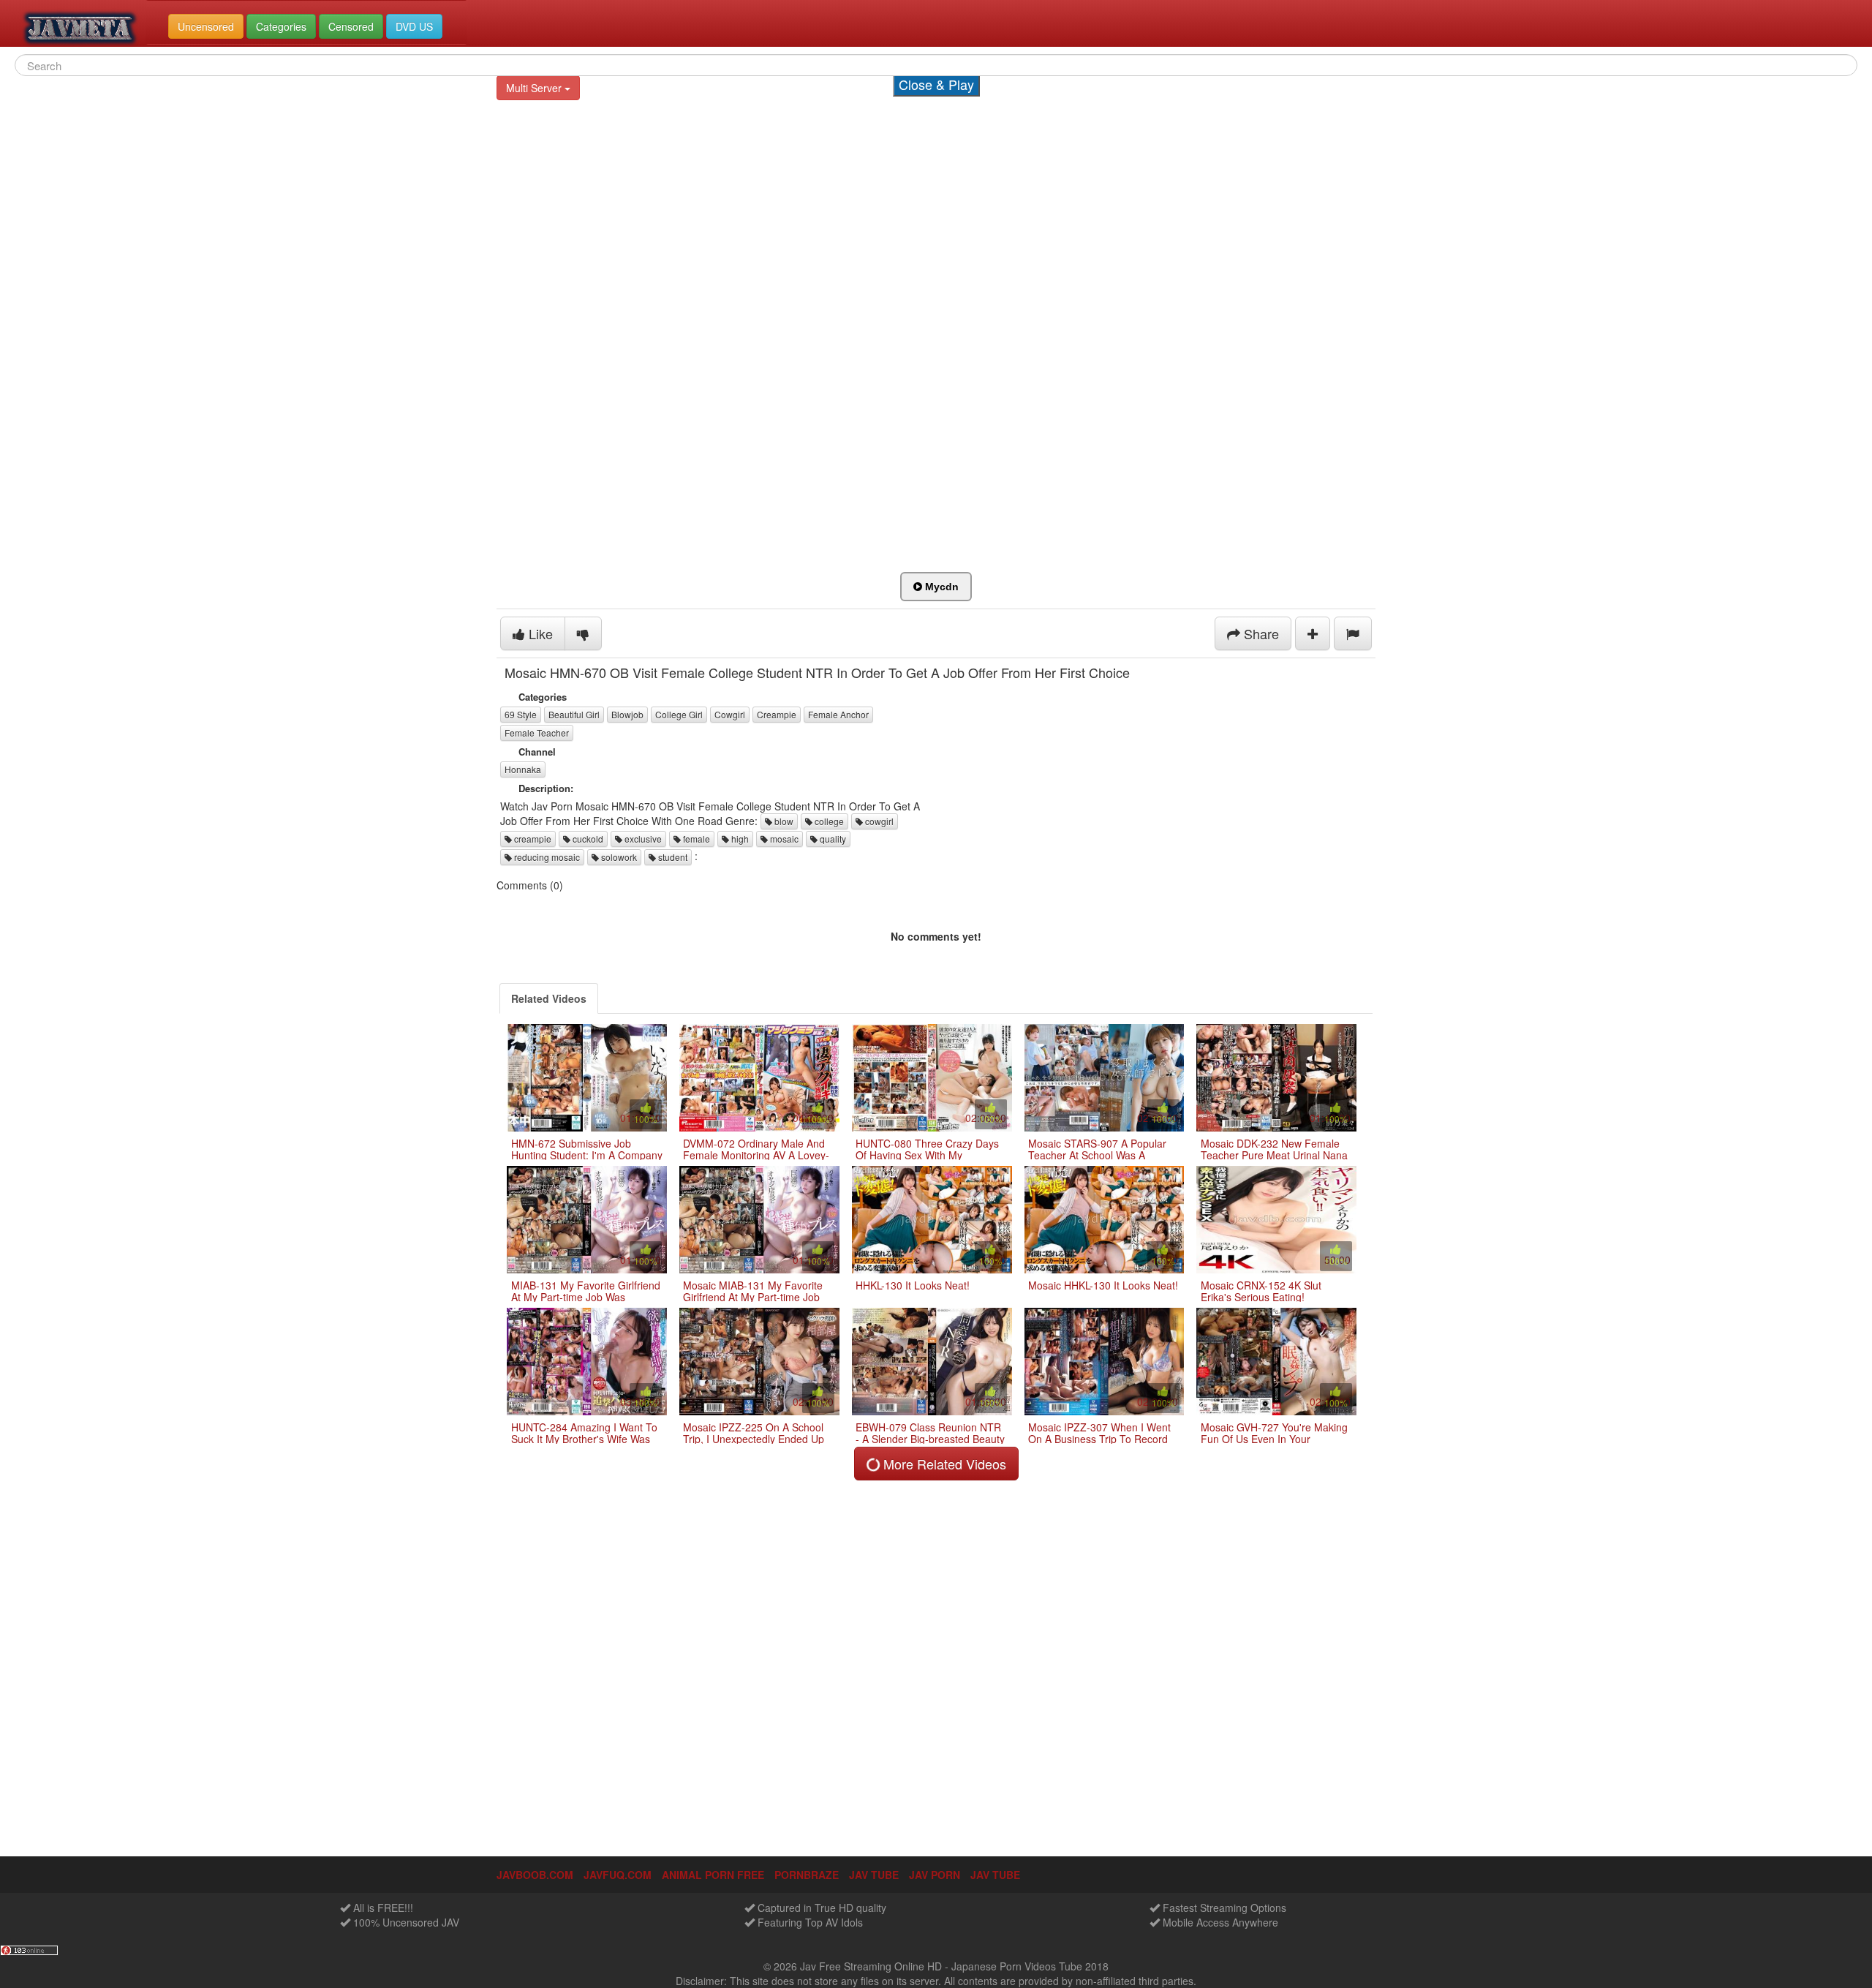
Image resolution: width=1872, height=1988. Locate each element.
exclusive (642, 839)
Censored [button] (351, 26)
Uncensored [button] (206, 26)
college (828, 821)
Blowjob (627, 714)
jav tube (874, 1875)
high (739, 839)
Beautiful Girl (574, 714)
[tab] (549, 998)
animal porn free (713, 1875)
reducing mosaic (546, 857)
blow (783, 821)
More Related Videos (943, 1464)
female (695, 839)
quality (832, 839)
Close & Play (936, 84)
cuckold (587, 839)
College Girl (679, 714)
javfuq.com (618, 1875)
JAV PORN (935, 1875)
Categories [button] (281, 26)
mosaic (783, 839)
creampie (532, 839)
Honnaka (523, 769)
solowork (618, 857)
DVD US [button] (414, 26)
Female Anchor (838, 714)
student (672, 857)
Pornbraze (807, 1875)
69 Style (521, 714)
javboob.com (535, 1875)
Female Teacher (537, 733)
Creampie (777, 714)
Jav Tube (995, 1875)
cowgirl (878, 821)
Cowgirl (730, 714)
